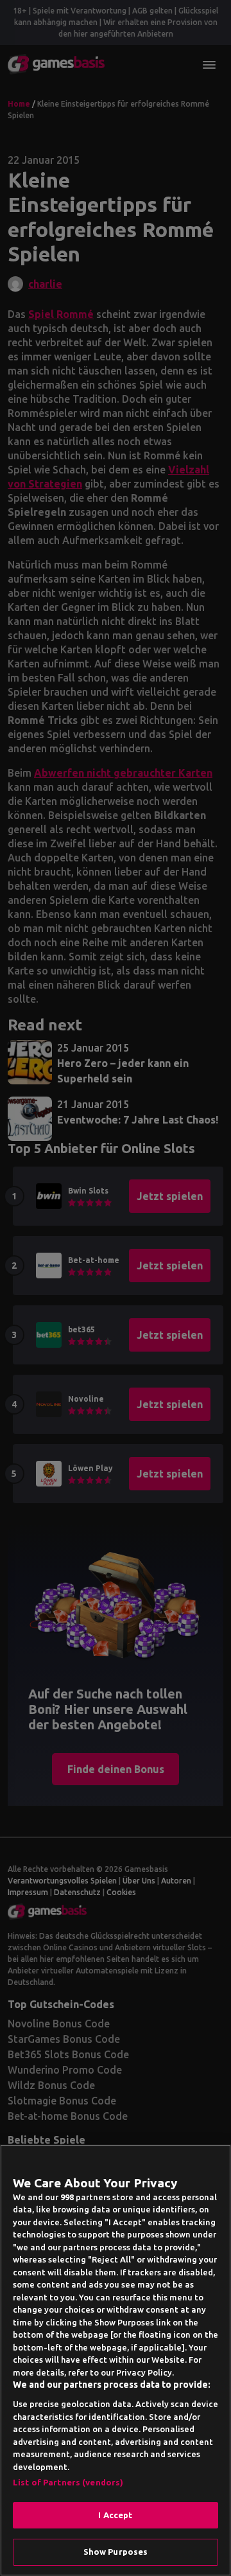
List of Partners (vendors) (68, 2482)
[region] (116, 2360)
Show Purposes (116, 2552)
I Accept (115, 2515)
